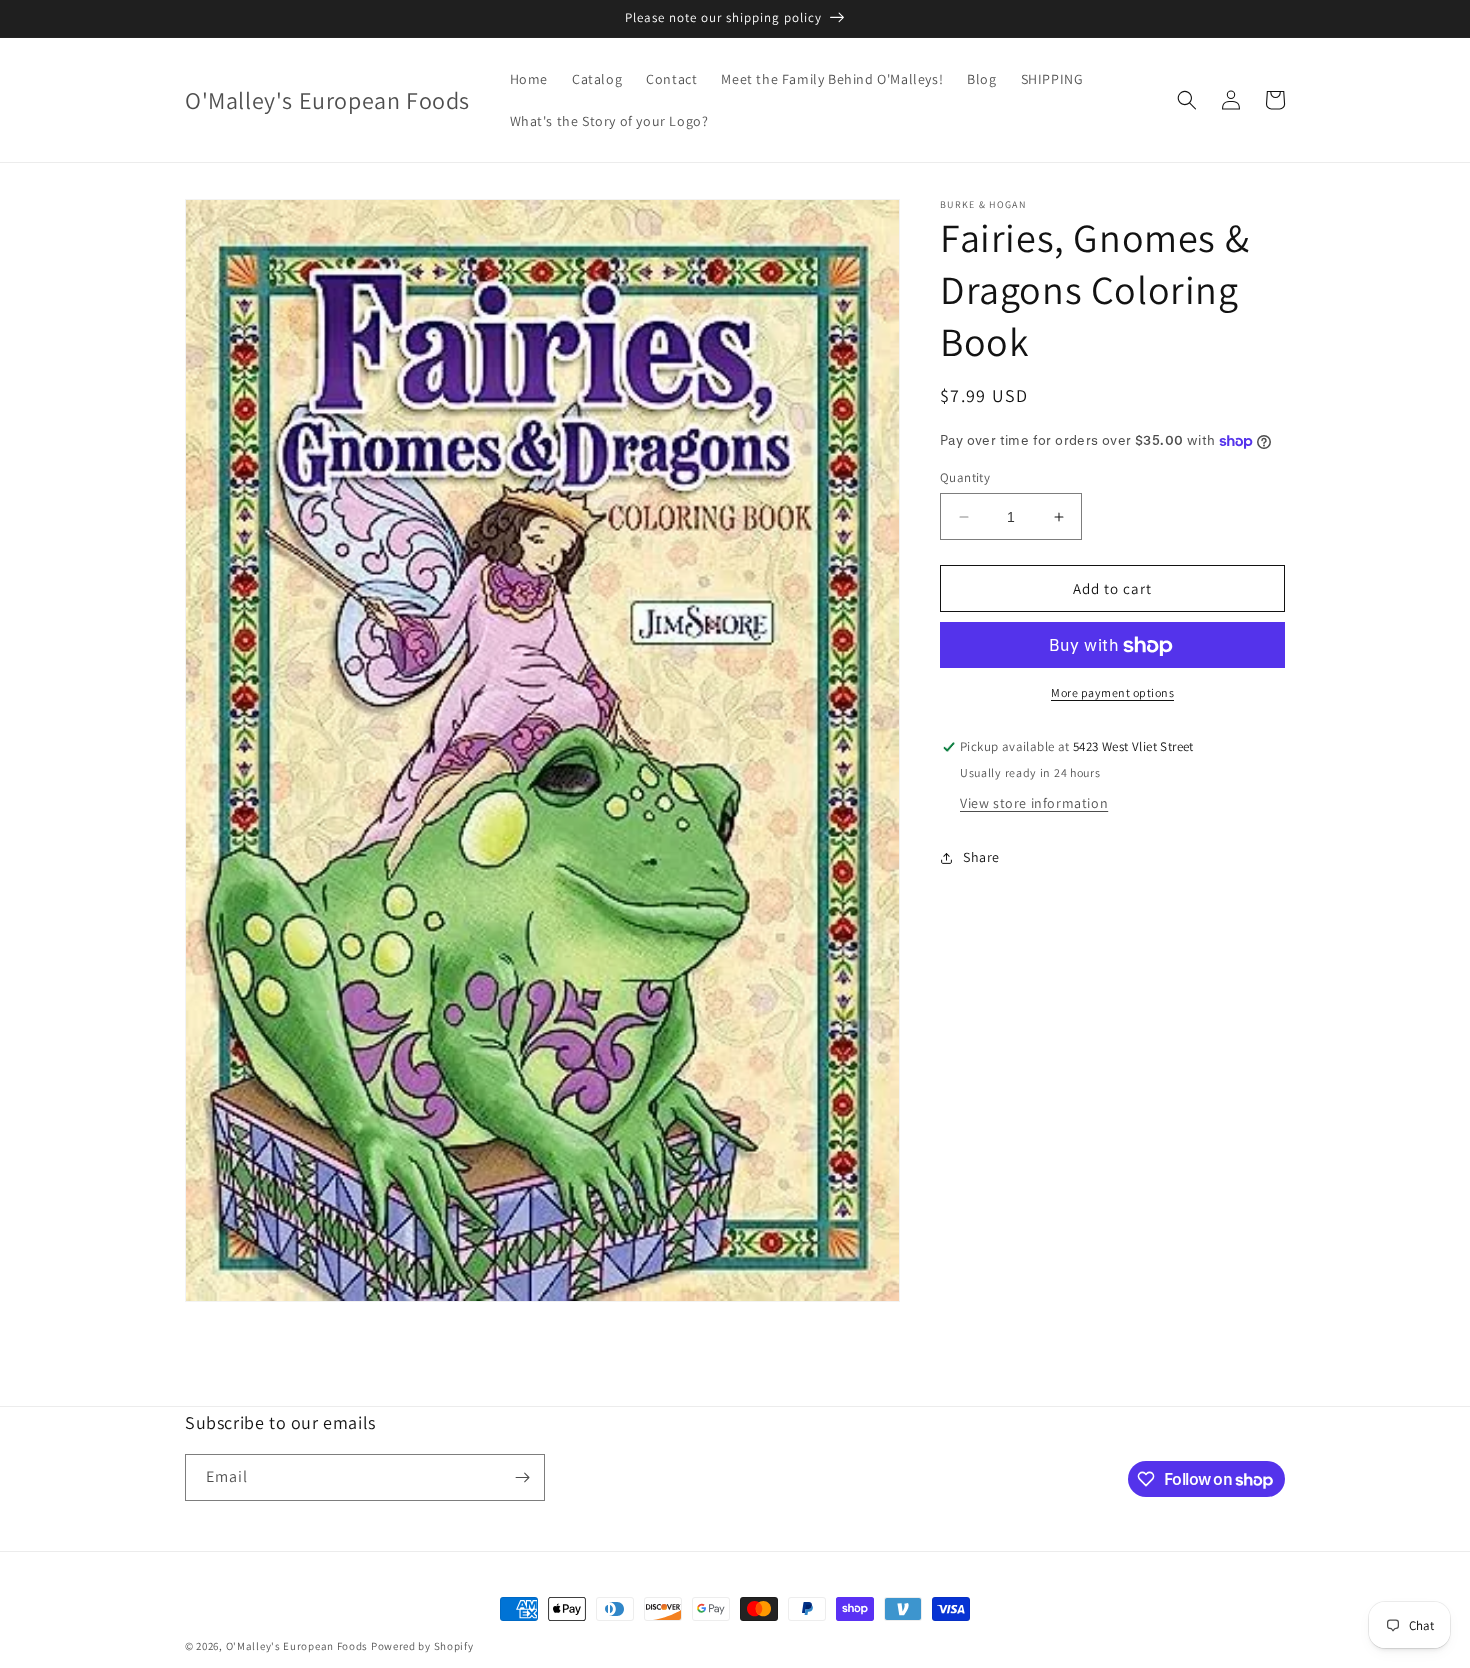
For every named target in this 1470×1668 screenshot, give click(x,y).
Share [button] (981, 857)
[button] (1187, 100)
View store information (1034, 804)
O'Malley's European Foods (297, 1646)
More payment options (1112, 693)
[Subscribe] (522, 1477)
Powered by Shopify (422, 1646)
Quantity (965, 477)
